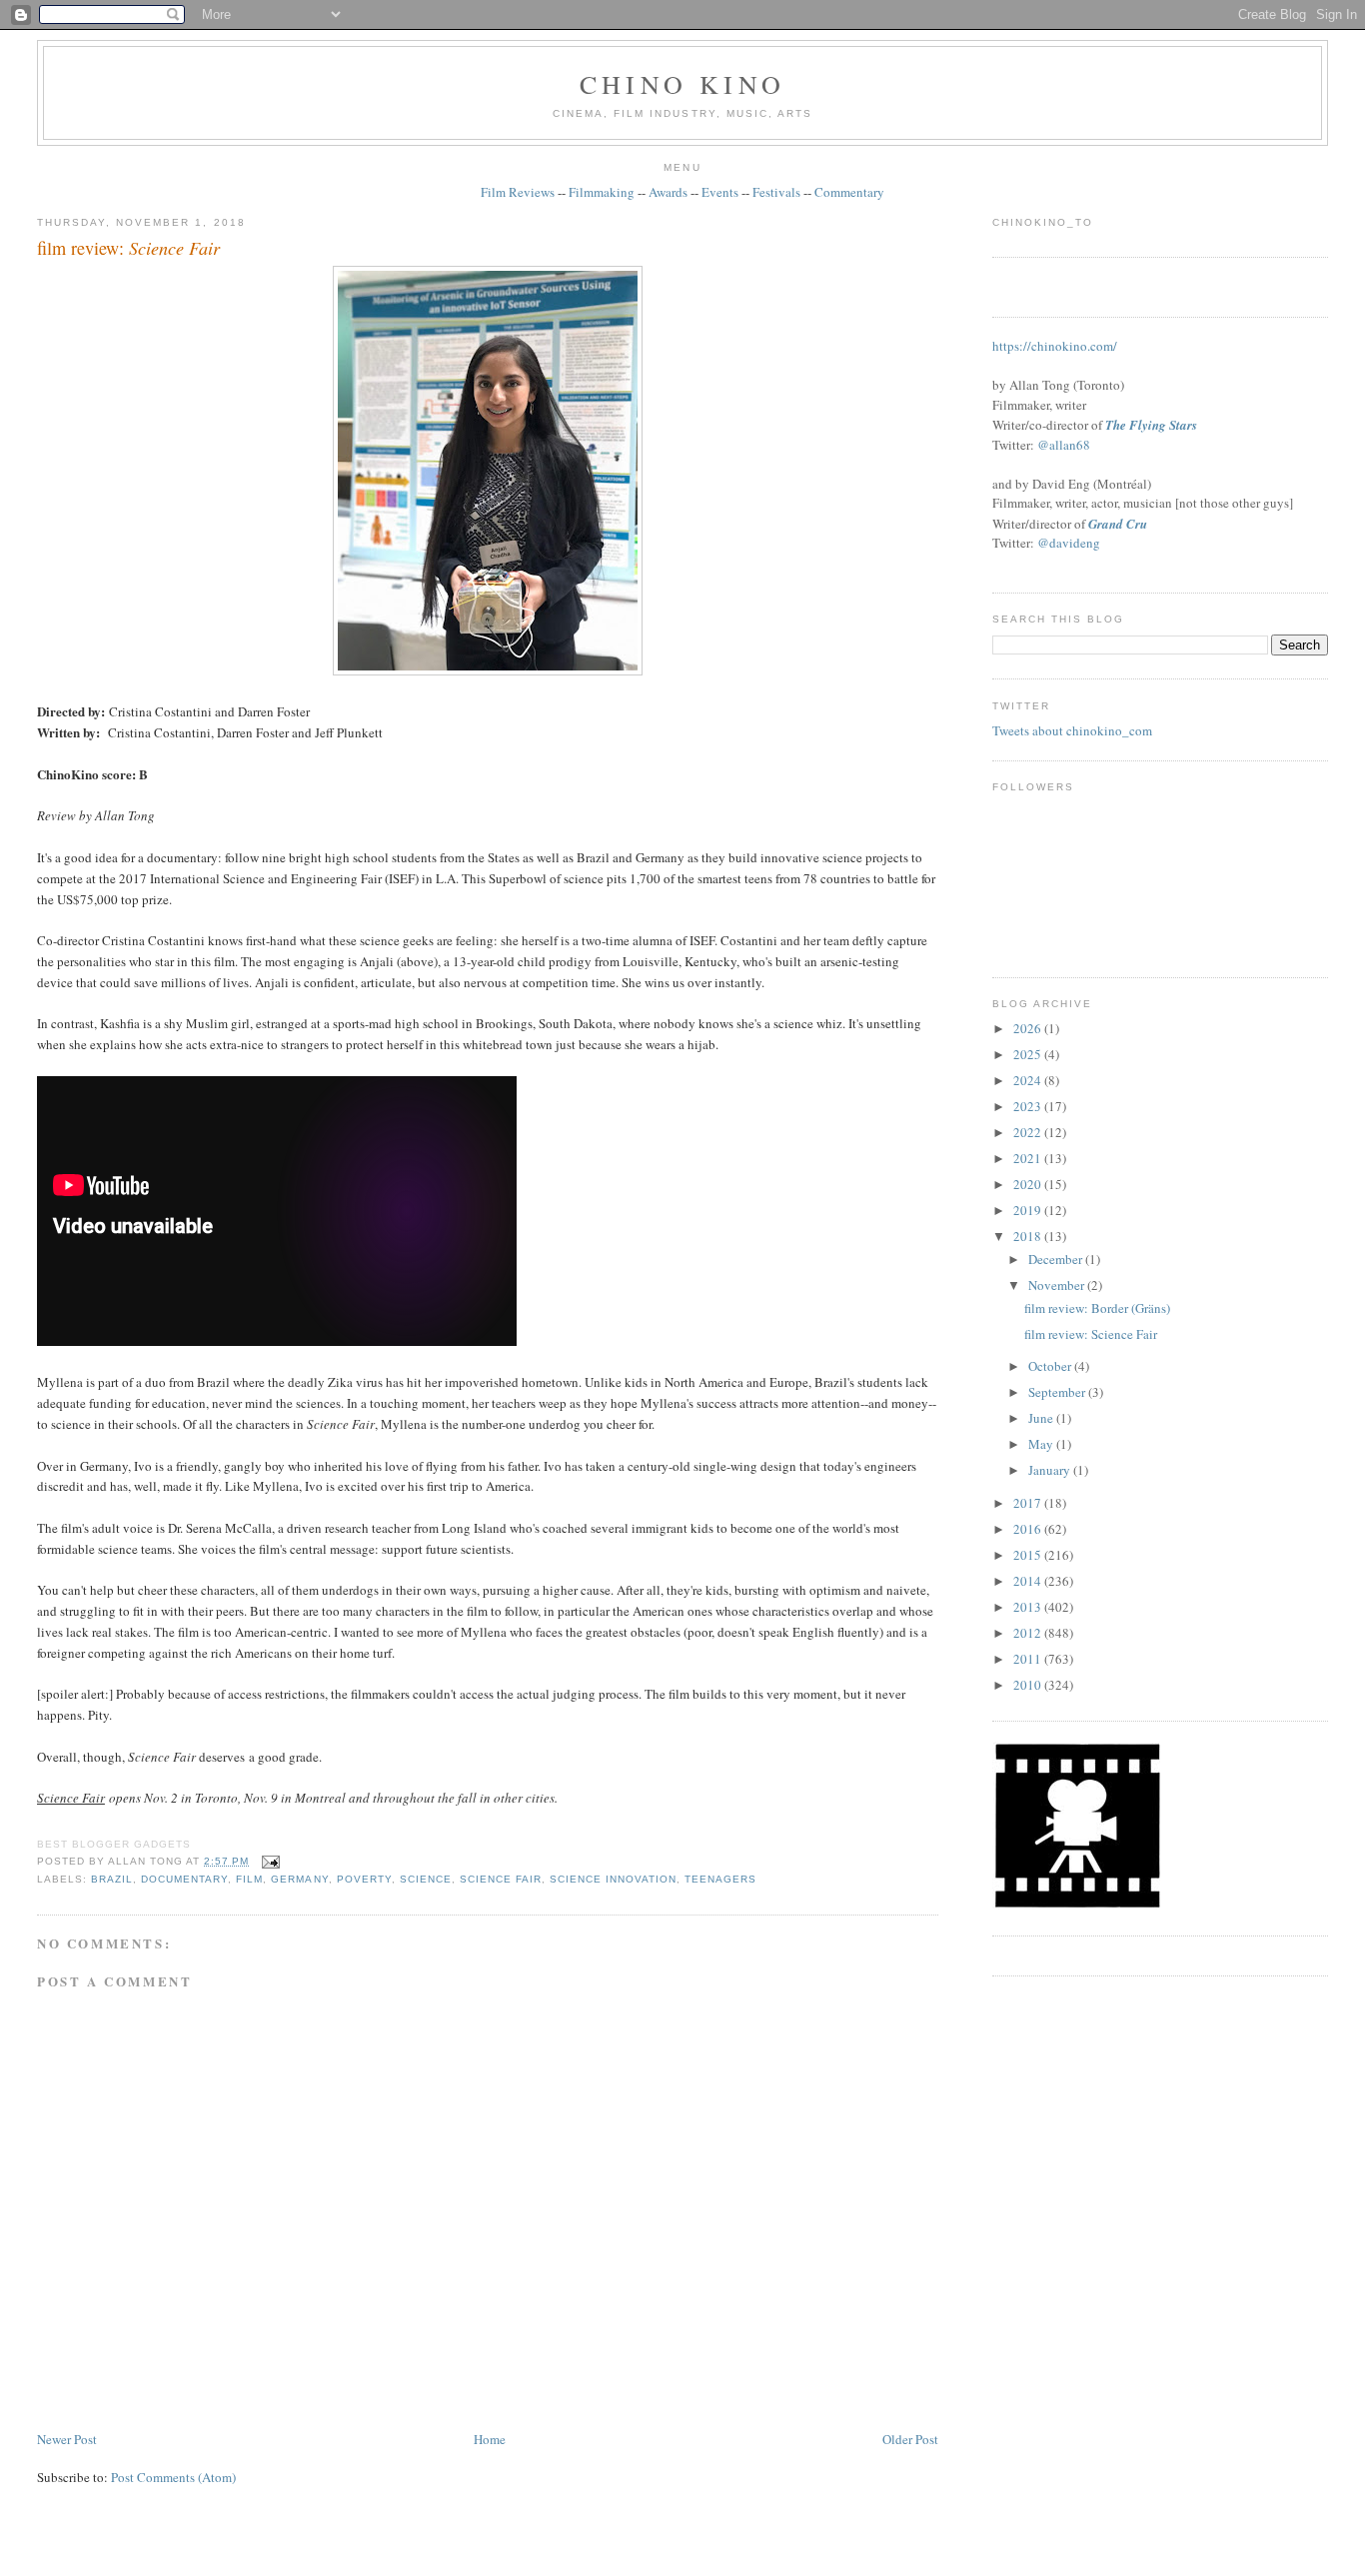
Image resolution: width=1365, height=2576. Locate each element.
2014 (1029, 1581)
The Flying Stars (1151, 425)
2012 (1029, 1633)
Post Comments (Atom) (173, 2477)
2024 (1029, 1080)
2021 (1029, 1158)
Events (720, 192)
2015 (1029, 1555)
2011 (1029, 1659)
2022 (1029, 1132)
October (1051, 1366)
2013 (1029, 1607)
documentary (184, 1879)
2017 (1029, 1503)
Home (490, 2439)
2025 (1029, 1054)
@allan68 (1064, 445)
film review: (128, 248)
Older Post (910, 2439)
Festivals (776, 192)
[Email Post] (268, 1861)
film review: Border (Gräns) (1097, 1308)
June (1042, 1418)
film (249, 1879)
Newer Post (67, 2439)
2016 (1029, 1529)
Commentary (849, 192)
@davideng (1069, 543)
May (1042, 1444)
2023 (1029, 1106)
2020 (1029, 1184)
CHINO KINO (682, 84)
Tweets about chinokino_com (1072, 730)
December (1057, 1259)
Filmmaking (602, 192)
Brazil (112, 1879)
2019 (1029, 1210)
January (1051, 1470)
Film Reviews (518, 192)
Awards (668, 192)
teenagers (720, 1879)
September (1058, 1392)
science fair (501, 1879)
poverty (364, 1879)
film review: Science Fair (1091, 1334)
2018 (1029, 1236)
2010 (1029, 1685)
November (1058, 1285)
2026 (1029, 1028)
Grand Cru (1118, 524)
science (426, 1879)
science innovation (613, 1879)
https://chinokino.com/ (1055, 346)
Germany (299, 1879)
